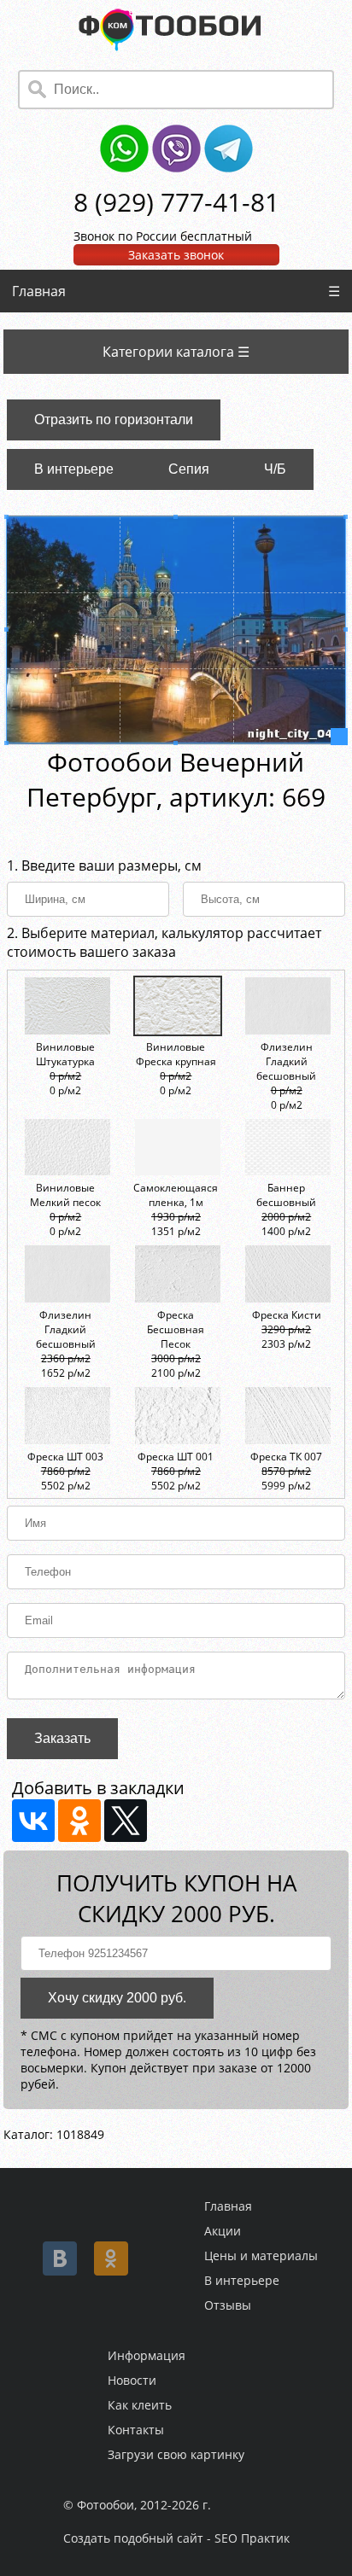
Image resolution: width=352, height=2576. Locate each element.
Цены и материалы (261, 2255)
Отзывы (228, 2305)
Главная (39, 291)
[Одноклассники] (79, 1821)
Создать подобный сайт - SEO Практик (176, 2538)
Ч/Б (275, 469)
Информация (147, 2355)
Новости (132, 2380)
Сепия (189, 469)
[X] (126, 1821)
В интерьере (74, 469)
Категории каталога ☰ (176, 352)
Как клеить (140, 2405)
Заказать (62, 1738)
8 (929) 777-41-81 (176, 202)
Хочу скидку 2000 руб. (117, 1998)
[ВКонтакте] (33, 1821)
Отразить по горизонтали (114, 420)
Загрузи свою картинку (176, 2454)
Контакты (136, 2430)
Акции (223, 2231)
